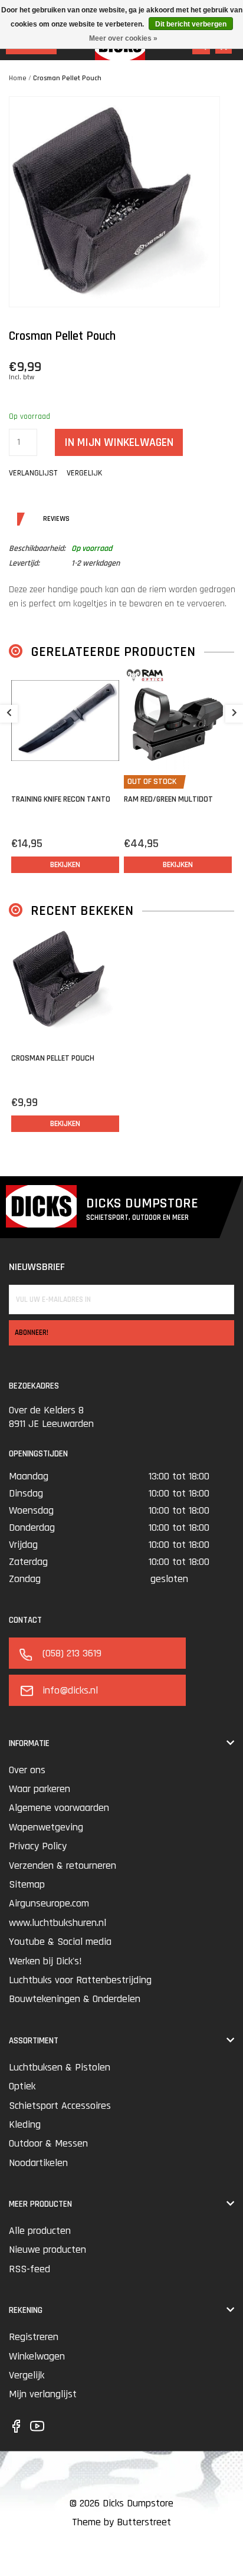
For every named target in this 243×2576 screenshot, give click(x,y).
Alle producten (40, 2231)
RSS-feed (29, 2269)
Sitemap (27, 1884)
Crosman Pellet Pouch (67, 78)
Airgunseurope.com (49, 1903)
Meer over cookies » (123, 38)
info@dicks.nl (70, 1690)
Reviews (40, 519)
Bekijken (65, 865)
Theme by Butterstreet (121, 2522)
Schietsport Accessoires (60, 2106)
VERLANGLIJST (33, 473)
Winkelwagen (37, 2356)
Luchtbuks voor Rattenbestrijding (80, 1980)
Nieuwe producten (47, 2250)
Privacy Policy (38, 1846)
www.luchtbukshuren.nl (58, 1923)
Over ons (27, 1770)
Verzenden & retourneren (63, 1865)
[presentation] (9, 714)
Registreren (34, 2337)
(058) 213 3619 (72, 1653)
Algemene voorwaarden (59, 1808)
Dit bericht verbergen (191, 24)
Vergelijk (27, 2375)
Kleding (25, 2124)
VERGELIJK (84, 473)
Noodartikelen (38, 2163)
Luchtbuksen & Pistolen (60, 2067)
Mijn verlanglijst (43, 2394)
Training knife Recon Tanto (61, 799)
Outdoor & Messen (48, 2143)
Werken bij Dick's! (45, 1961)
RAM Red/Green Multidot (168, 799)
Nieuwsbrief (37, 1267)
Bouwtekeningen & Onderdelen (75, 1999)
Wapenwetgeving (46, 1827)
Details (20, 519)
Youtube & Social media (60, 1942)
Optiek (22, 2086)
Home (18, 78)
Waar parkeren (40, 1789)
